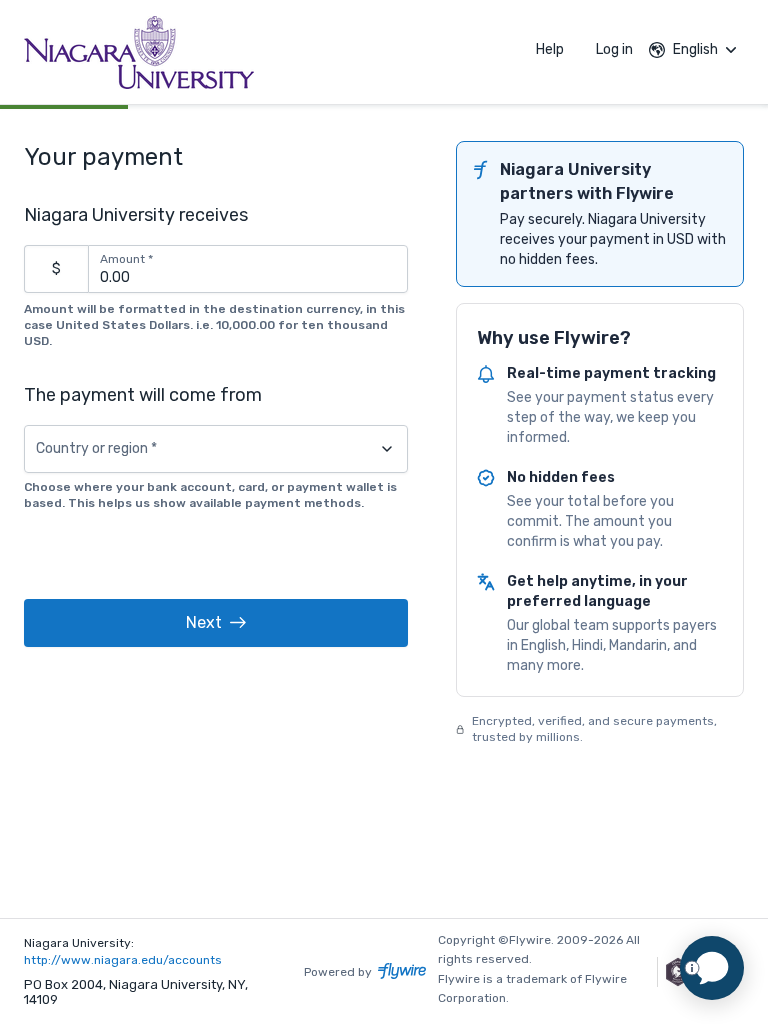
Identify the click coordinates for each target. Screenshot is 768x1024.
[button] (216, 623)
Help (550, 49)
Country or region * (96, 449)
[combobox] (216, 449)
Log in (614, 49)
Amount (126, 259)
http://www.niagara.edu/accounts (123, 960)
